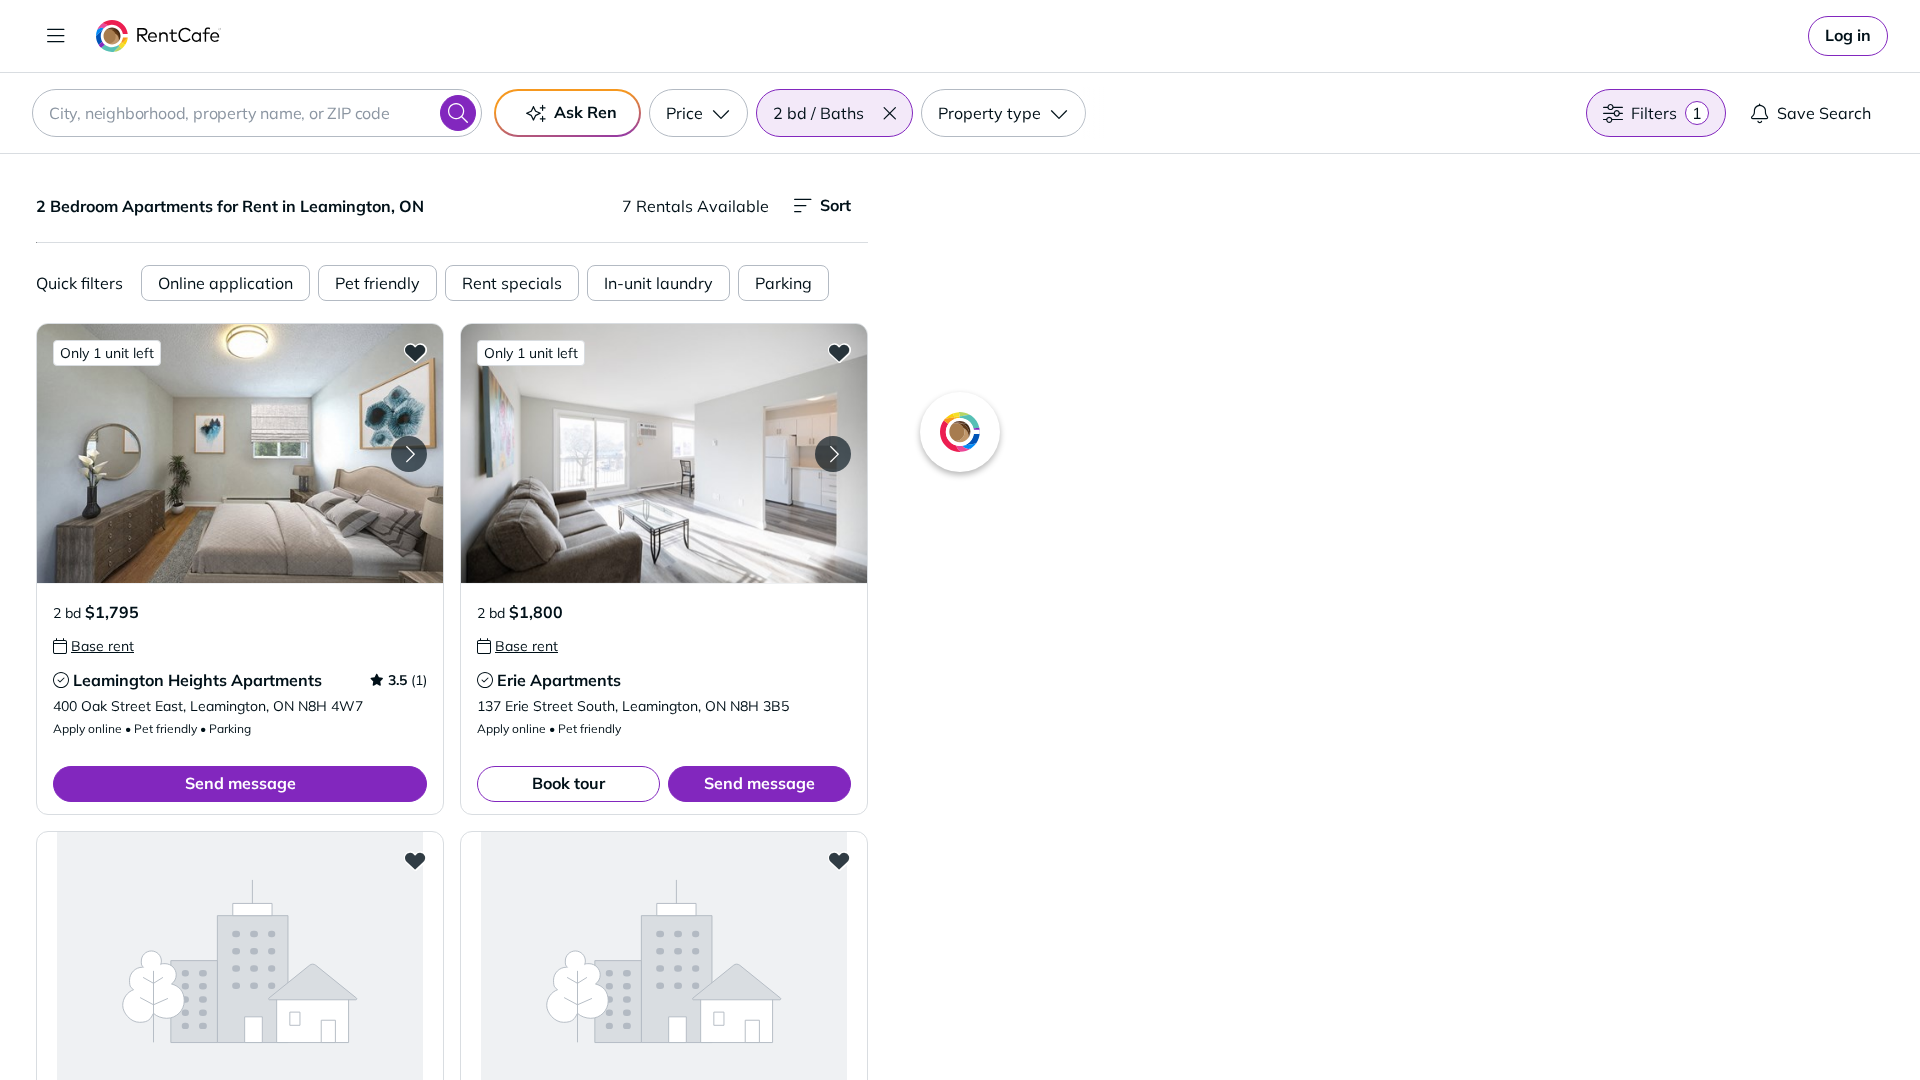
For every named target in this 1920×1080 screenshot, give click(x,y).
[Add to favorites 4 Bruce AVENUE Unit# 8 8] (415, 860)
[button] (889, 113)
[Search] (458, 113)
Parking (783, 283)
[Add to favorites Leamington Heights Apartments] (415, 352)
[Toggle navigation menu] (56, 36)
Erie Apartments (559, 680)
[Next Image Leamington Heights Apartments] (409, 454)
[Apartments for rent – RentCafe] (158, 36)
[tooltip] (93, 646)
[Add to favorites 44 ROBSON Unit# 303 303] (839, 860)
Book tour (568, 783)
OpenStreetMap (1496, 1021)
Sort (835, 205)
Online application (225, 283)
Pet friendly (377, 283)
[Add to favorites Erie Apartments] (839, 352)
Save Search (1824, 113)
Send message (240, 783)
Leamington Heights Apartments (197, 680)
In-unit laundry (658, 283)
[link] (1848, 36)
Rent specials (512, 283)
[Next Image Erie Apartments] (833, 454)
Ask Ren (585, 112)
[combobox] (257, 113)
